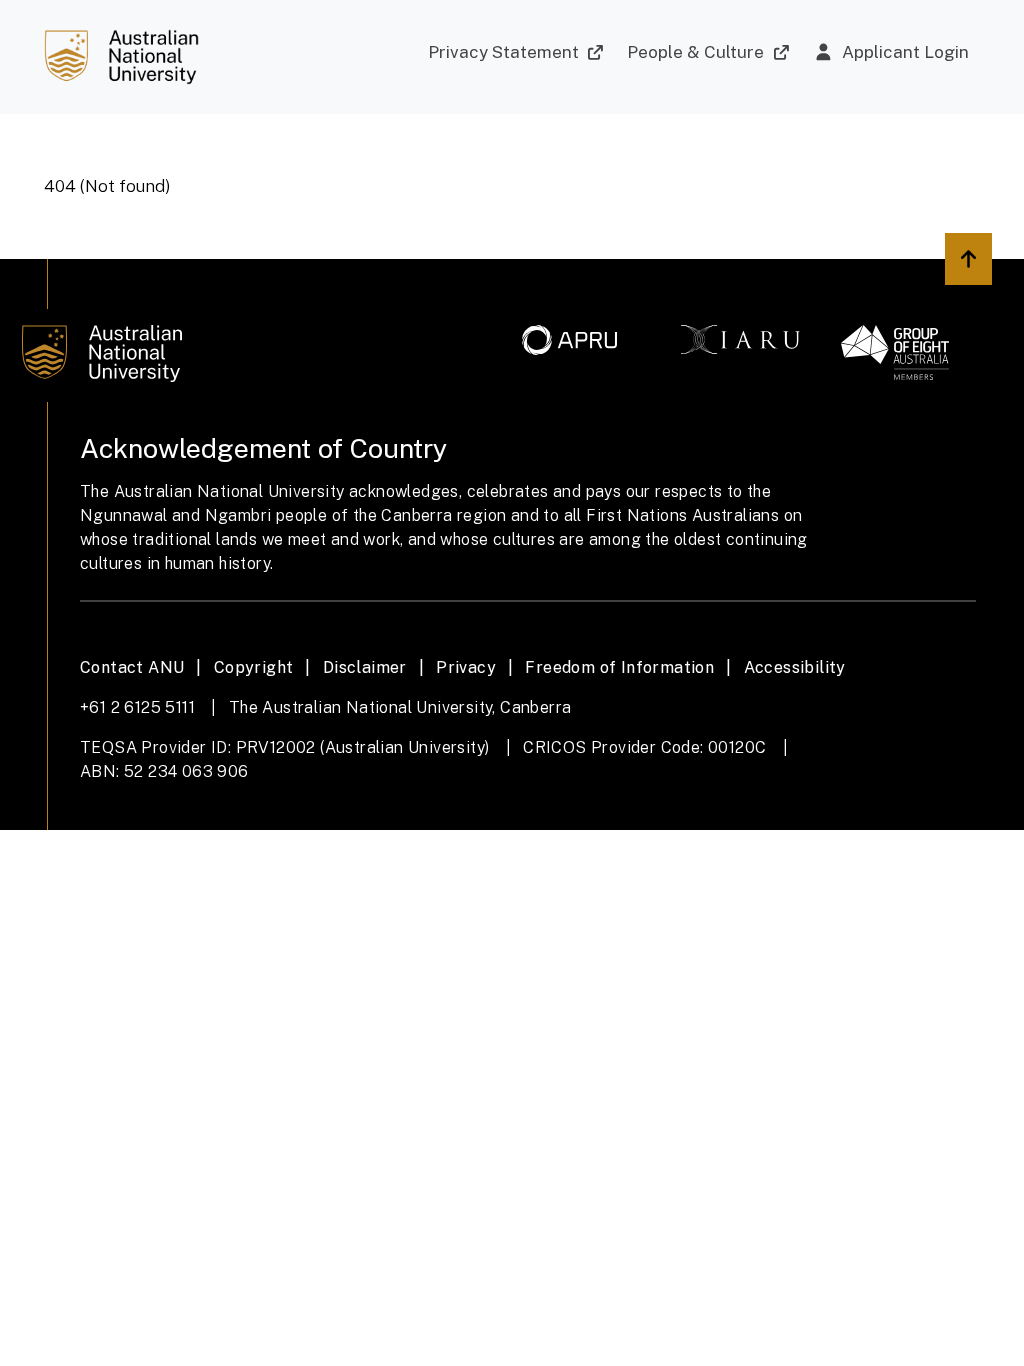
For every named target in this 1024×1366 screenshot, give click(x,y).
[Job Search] (121, 57)
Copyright (254, 667)
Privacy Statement (503, 52)
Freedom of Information (619, 667)
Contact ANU (132, 667)
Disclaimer (365, 667)
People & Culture (695, 52)
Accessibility (795, 667)
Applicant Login (905, 52)
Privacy (466, 667)
